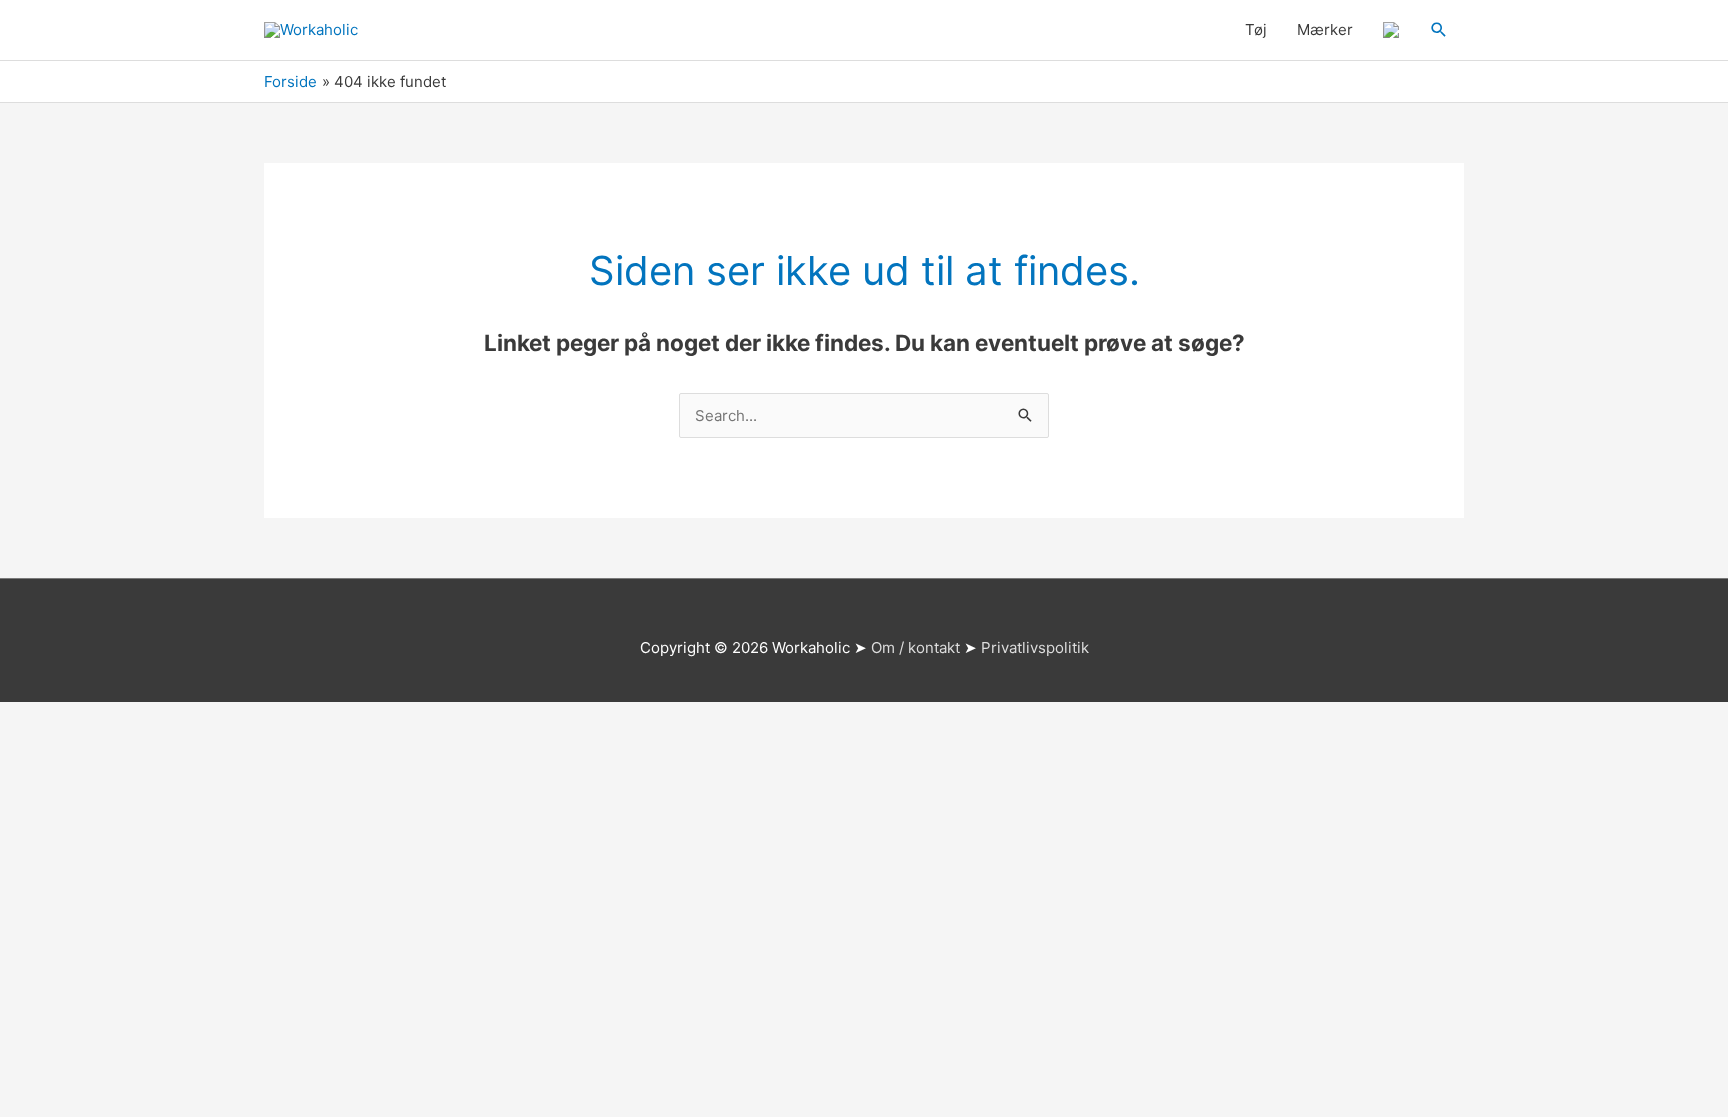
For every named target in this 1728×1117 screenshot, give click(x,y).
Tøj (1256, 29)
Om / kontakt (915, 647)
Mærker (1325, 29)
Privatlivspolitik (1035, 647)
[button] (1439, 30)
